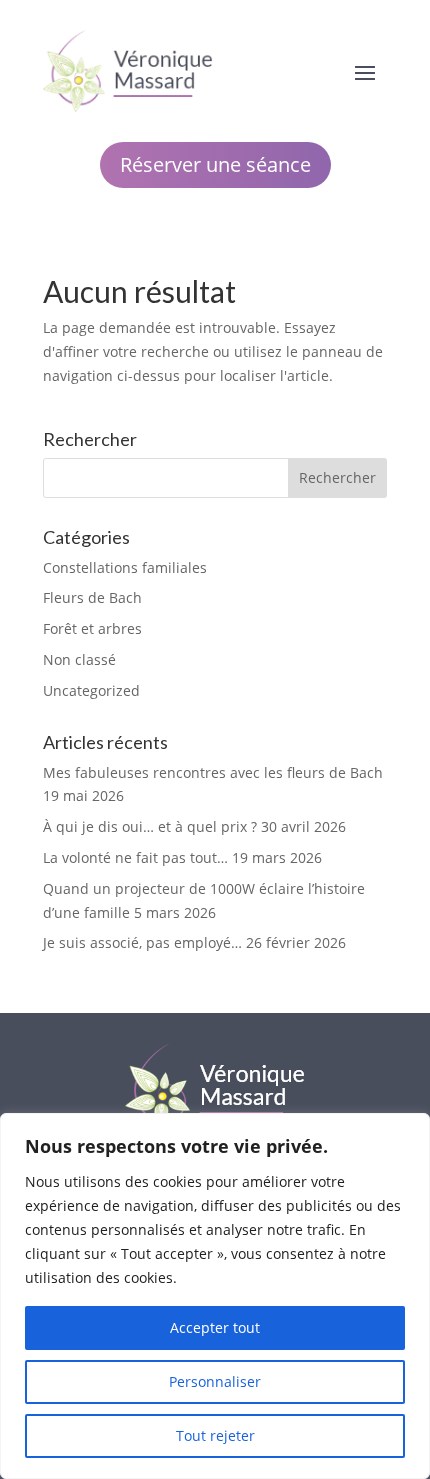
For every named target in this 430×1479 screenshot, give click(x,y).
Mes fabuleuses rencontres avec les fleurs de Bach (213, 772)
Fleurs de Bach (92, 597)
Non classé (79, 659)
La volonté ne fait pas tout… (135, 857)
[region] (215, 1296)
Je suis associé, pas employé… (142, 942)
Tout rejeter (215, 1435)
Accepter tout (215, 1327)
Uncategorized (91, 690)
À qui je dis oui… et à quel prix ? (150, 826)
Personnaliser (215, 1381)
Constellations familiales (125, 567)
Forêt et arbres (92, 628)
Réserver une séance (215, 164)
